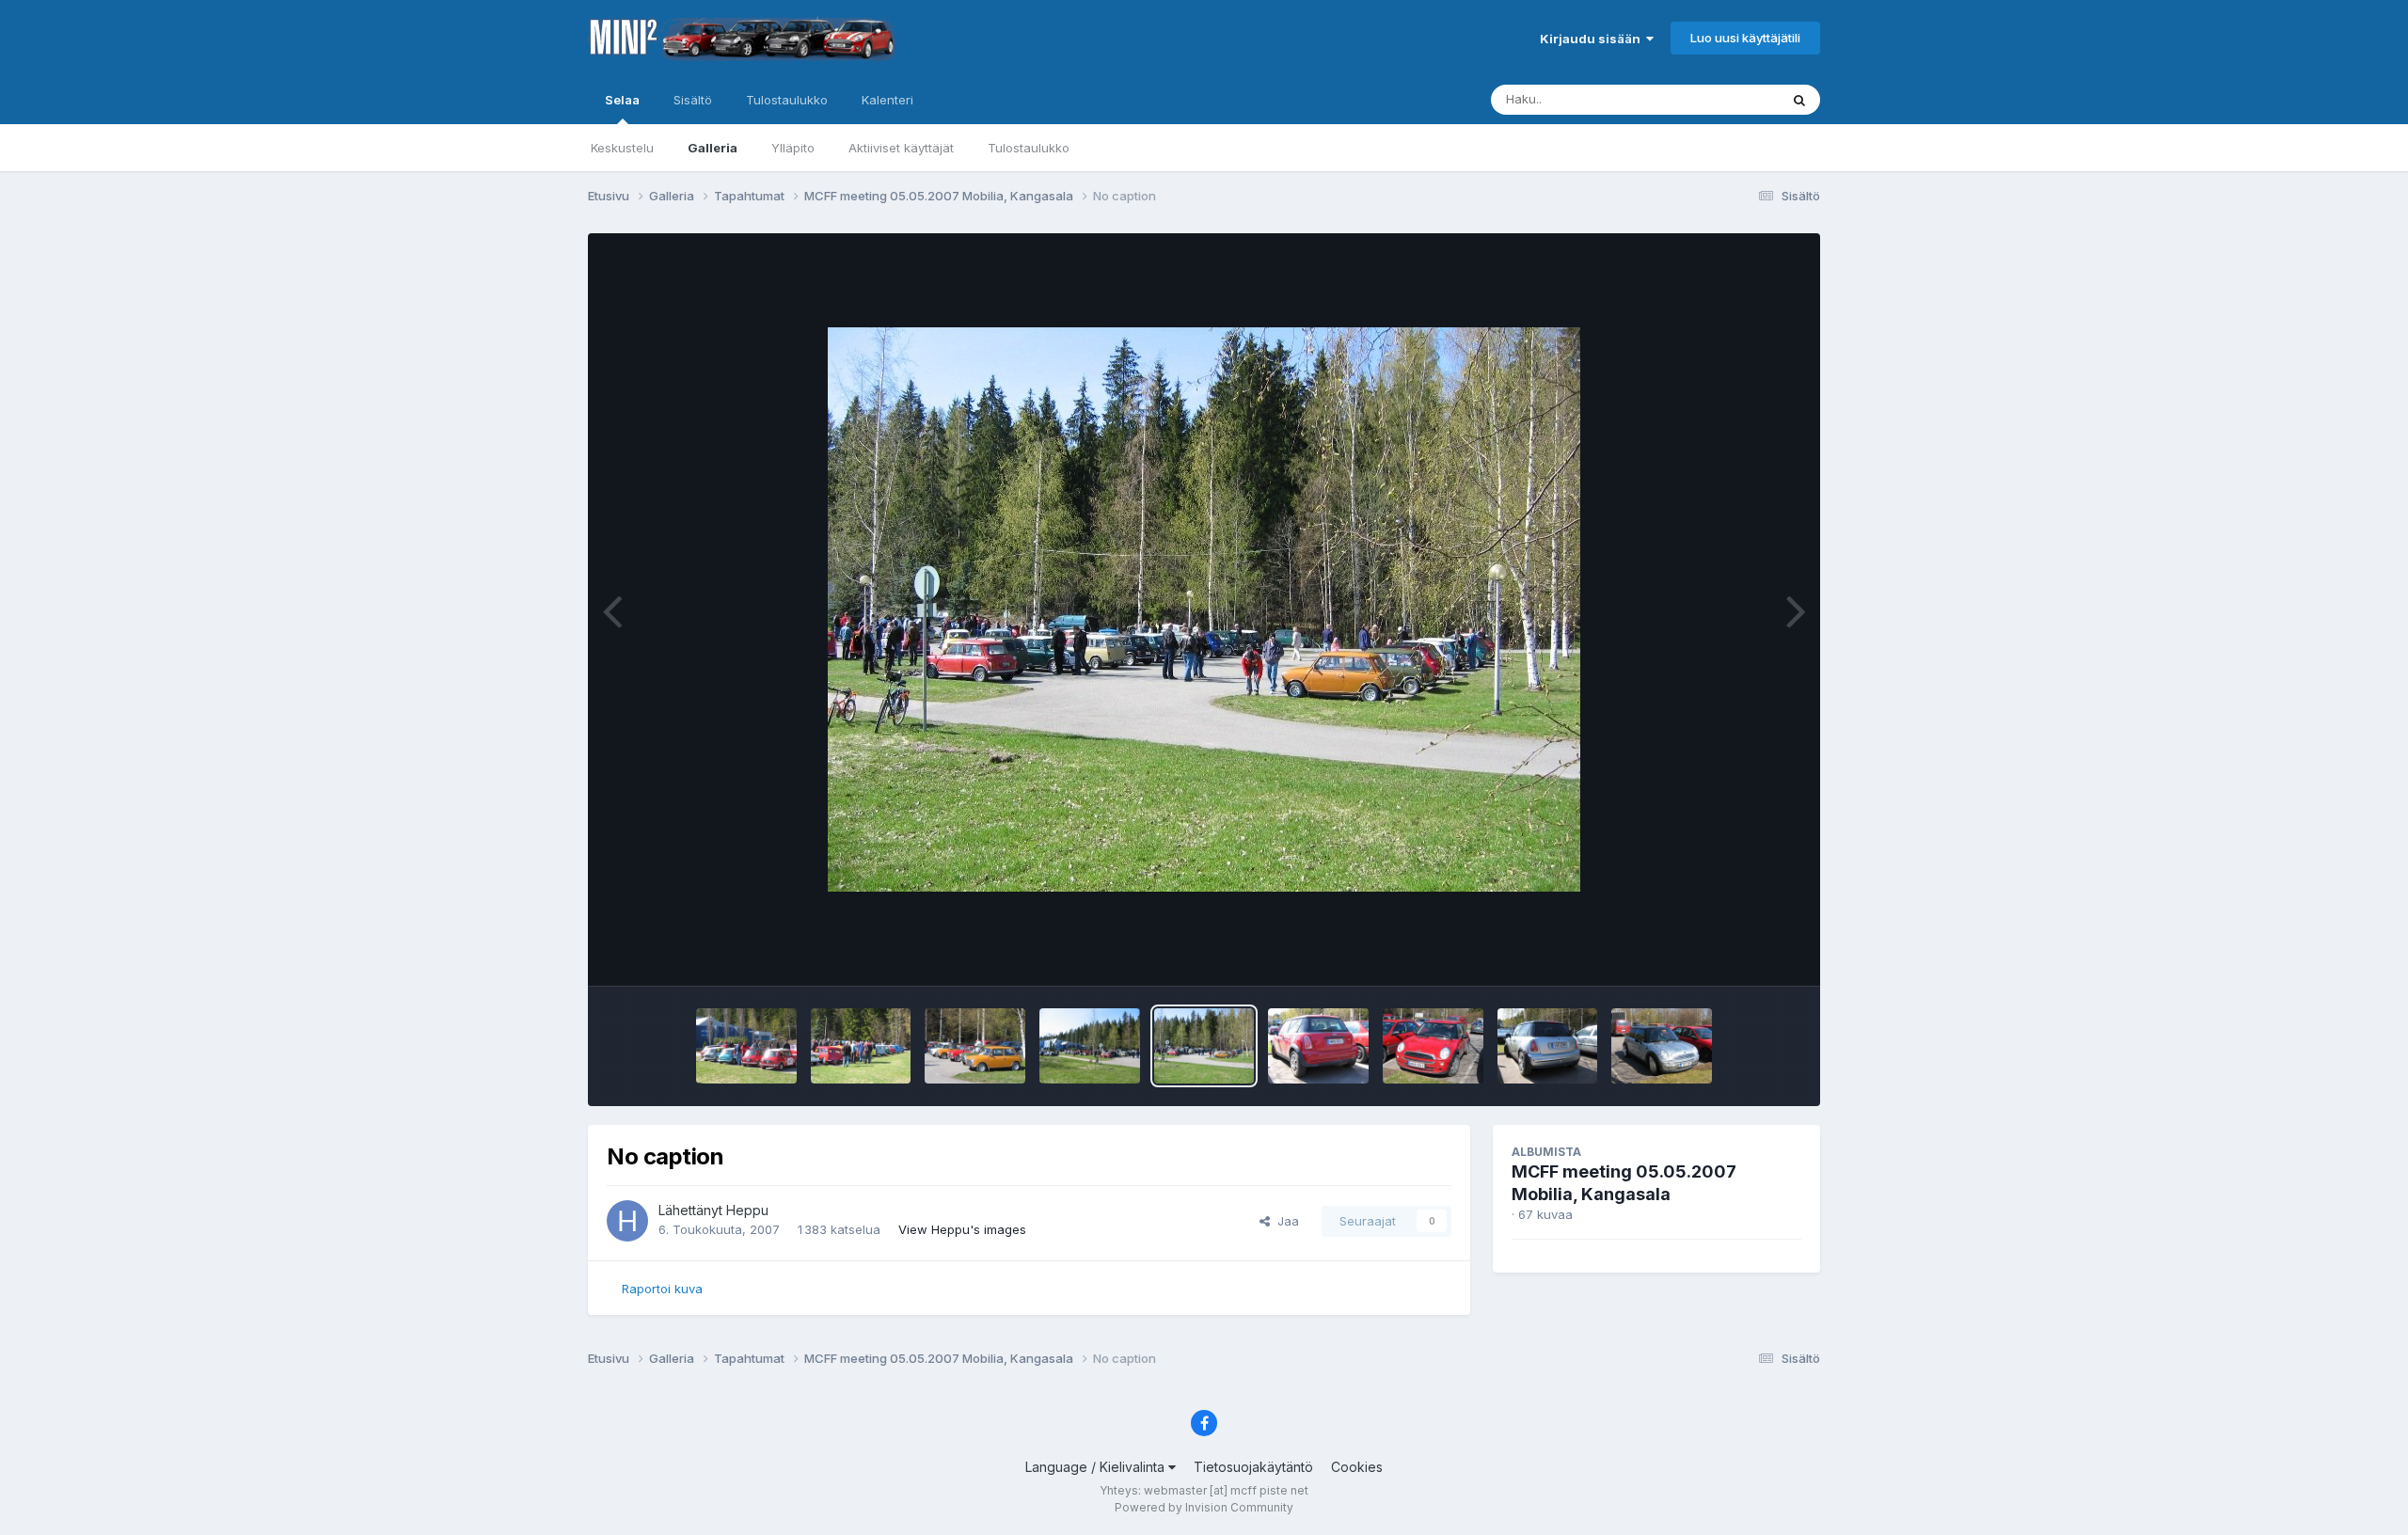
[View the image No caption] (746, 1046)
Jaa (1284, 1221)
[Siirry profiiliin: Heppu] (627, 1221)
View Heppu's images (962, 1229)
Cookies (1357, 1467)
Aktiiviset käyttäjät (901, 148)
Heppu (747, 1210)
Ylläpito (793, 148)
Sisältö (693, 100)
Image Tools (1742, 952)
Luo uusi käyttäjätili (1745, 38)
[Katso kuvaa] (1204, 609)
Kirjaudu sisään (1593, 39)
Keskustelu (622, 148)
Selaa (622, 100)
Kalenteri (887, 100)
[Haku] (1799, 100)
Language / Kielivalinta (1097, 1467)
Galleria (713, 148)
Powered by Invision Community (1204, 1507)
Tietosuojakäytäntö (1253, 1467)
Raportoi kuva (662, 1289)
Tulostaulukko (1029, 148)
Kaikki (1737, 99)
